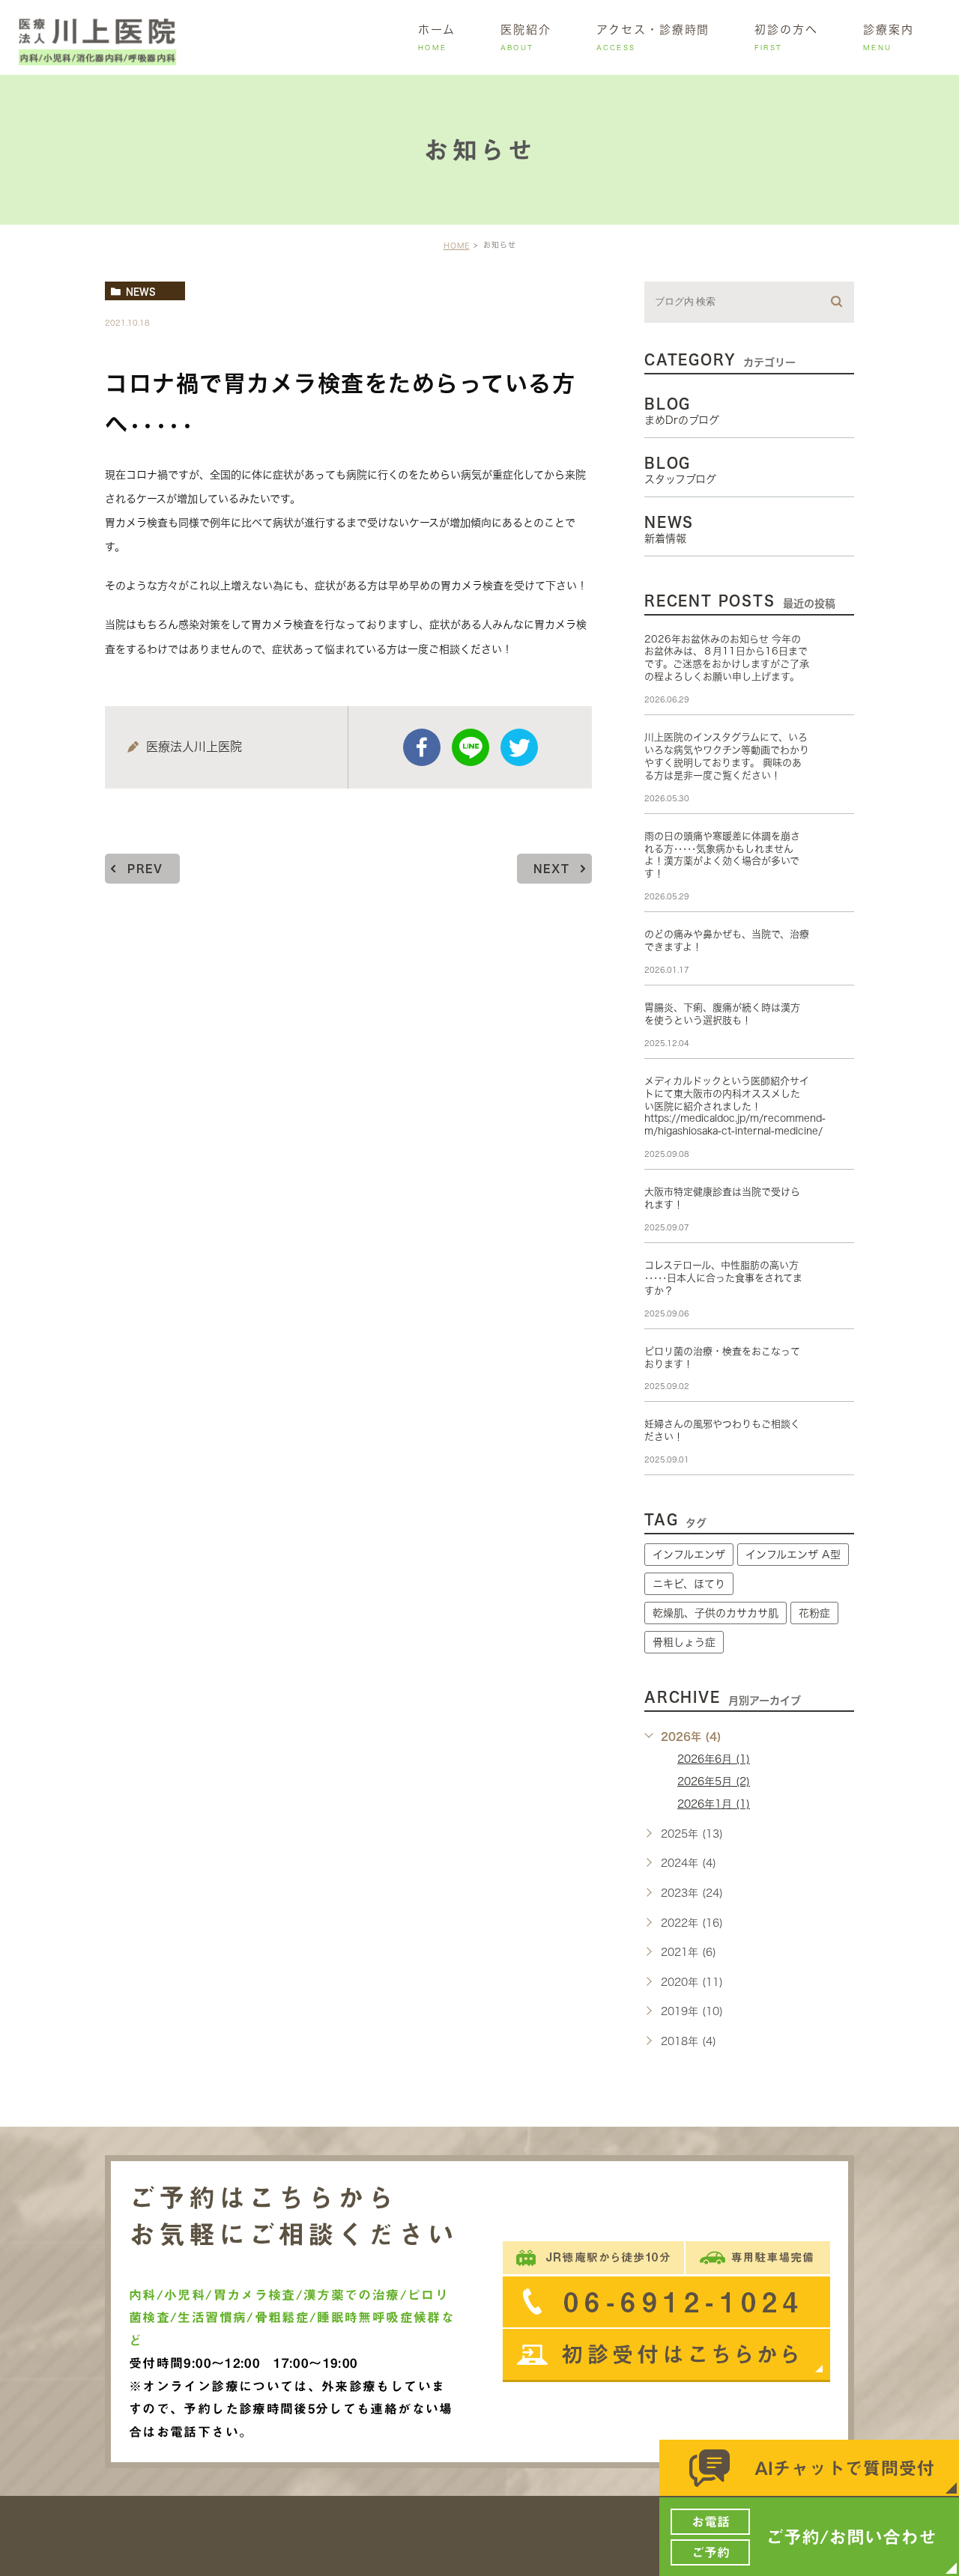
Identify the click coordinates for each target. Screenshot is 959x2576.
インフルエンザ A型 (793, 1555)
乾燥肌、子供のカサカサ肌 (716, 1613)
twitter (519, 747)
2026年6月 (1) (714, 1759)
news (141, 291)
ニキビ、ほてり (689, 1584)
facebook (422, 747)
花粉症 (814, 1613)
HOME (457, 246)
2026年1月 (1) (714, 1804)
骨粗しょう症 (684, 1642)
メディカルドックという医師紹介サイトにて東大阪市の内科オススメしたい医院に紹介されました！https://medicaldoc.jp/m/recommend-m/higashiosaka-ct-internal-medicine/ (735, 1106)
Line (471, 747)
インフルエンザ (689, 1555)
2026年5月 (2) (714, 1781)
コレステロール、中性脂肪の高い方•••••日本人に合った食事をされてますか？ (723, 1278)
